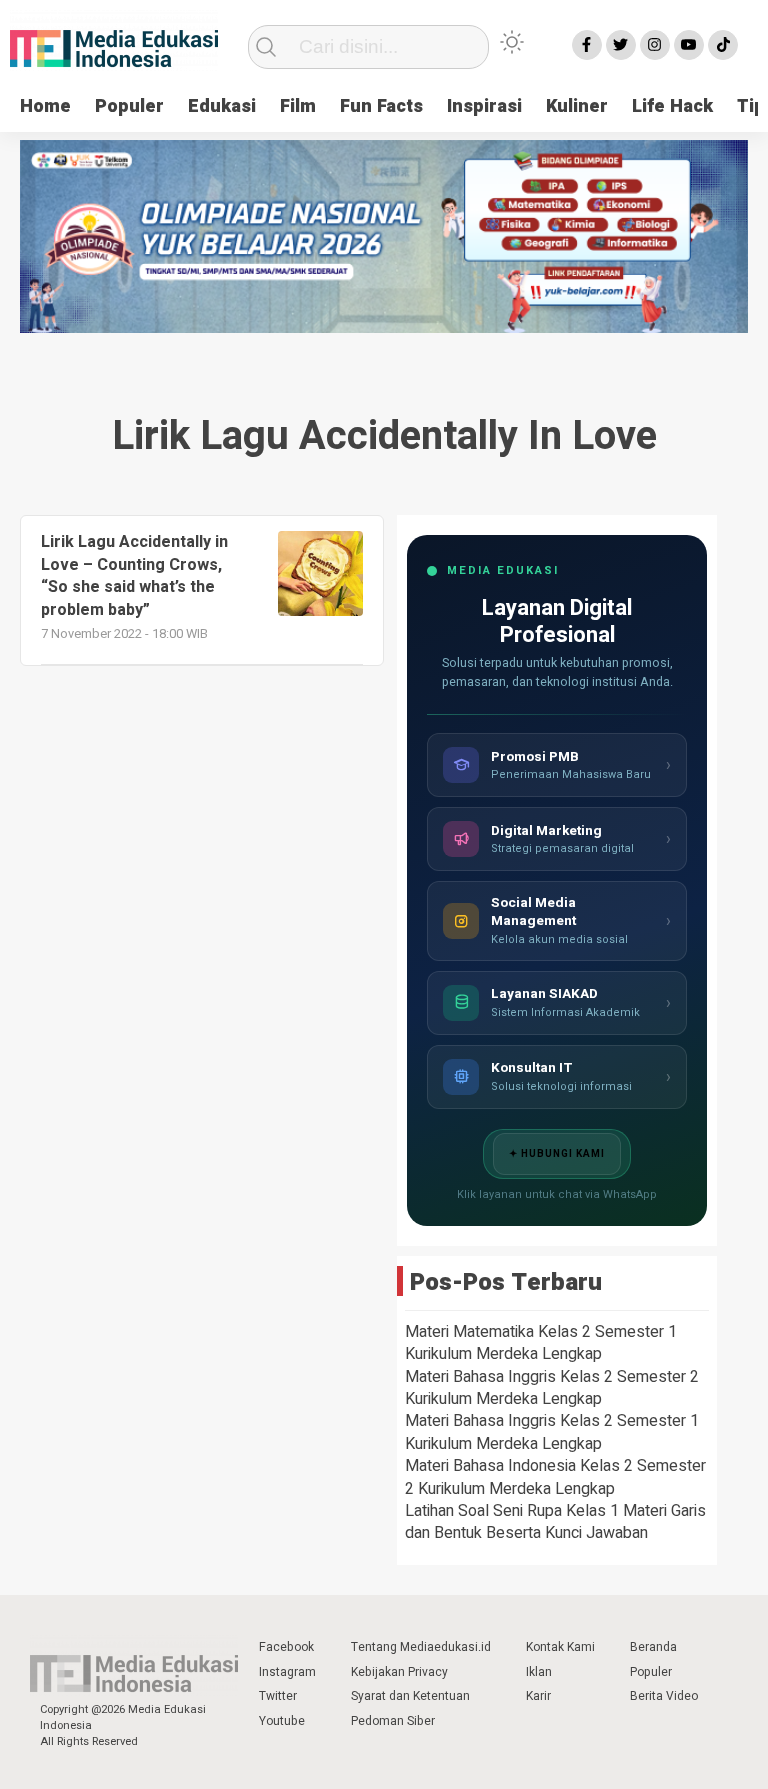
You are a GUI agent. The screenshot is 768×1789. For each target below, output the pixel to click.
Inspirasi (484, 106)
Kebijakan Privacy (399, 1672)
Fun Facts (381, 106)
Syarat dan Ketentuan (410, 1696)
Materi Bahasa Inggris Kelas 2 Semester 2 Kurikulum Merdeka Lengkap (552, 1388)
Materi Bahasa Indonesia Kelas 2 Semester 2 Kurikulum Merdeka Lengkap (555, 1477)
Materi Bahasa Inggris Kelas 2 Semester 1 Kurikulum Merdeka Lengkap (552, 1432)
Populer (129, 106)
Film (298, 106)
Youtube (282, 1721)
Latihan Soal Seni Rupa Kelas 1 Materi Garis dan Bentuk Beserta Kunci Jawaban (555, 1522)
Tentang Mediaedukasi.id (421, 1647)
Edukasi (222, 106)
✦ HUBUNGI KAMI (557, 1154)
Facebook (286, 1647)
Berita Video (664, 1696)
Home (45, 106)
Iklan (539, 1672)
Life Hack (672, 106)
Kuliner (577, 106)
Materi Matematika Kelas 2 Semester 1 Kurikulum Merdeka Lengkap (541, 1343)
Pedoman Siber (393, 1721)
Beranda (653, 1647)
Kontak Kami (560, 1647)
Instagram (287, 1672)
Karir (538, 1696)
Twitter (278, 1696)
